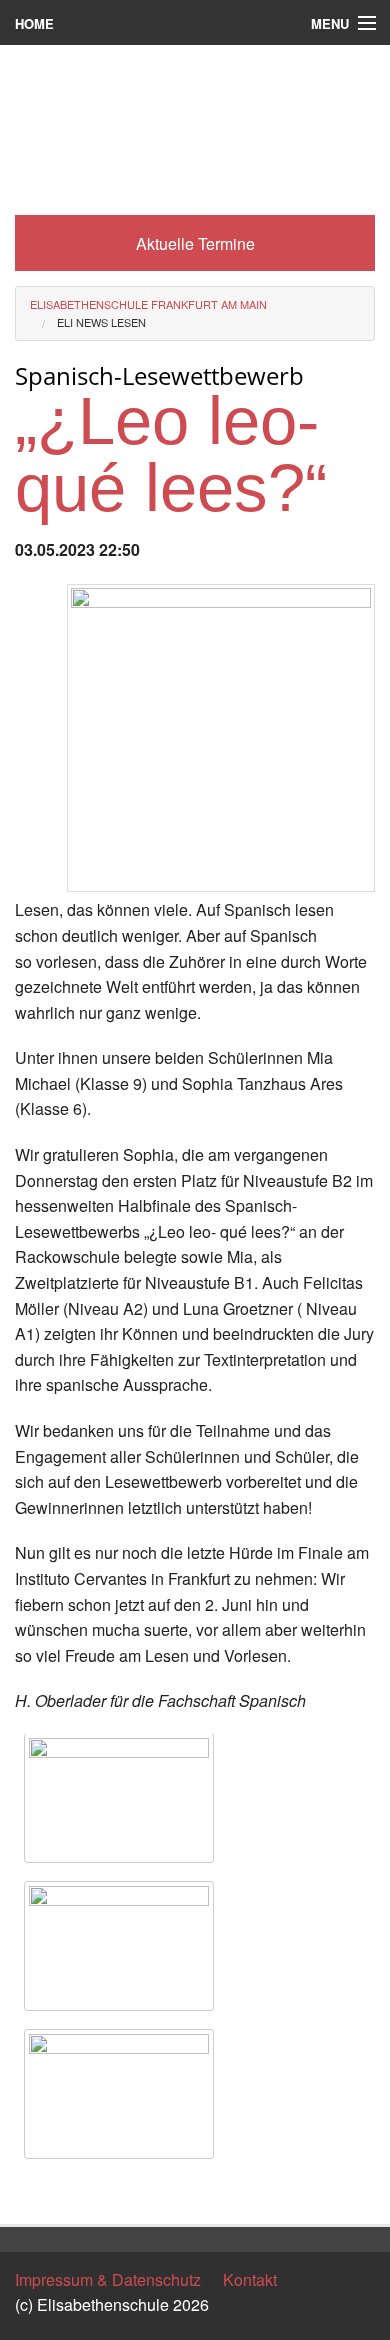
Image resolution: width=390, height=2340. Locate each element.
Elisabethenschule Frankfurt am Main (148, 304)
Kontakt (250, 2279)
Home (34, 23)
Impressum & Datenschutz (108, 2279)
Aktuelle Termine (195, 243)
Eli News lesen (101, 322)
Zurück (39, 2190)
